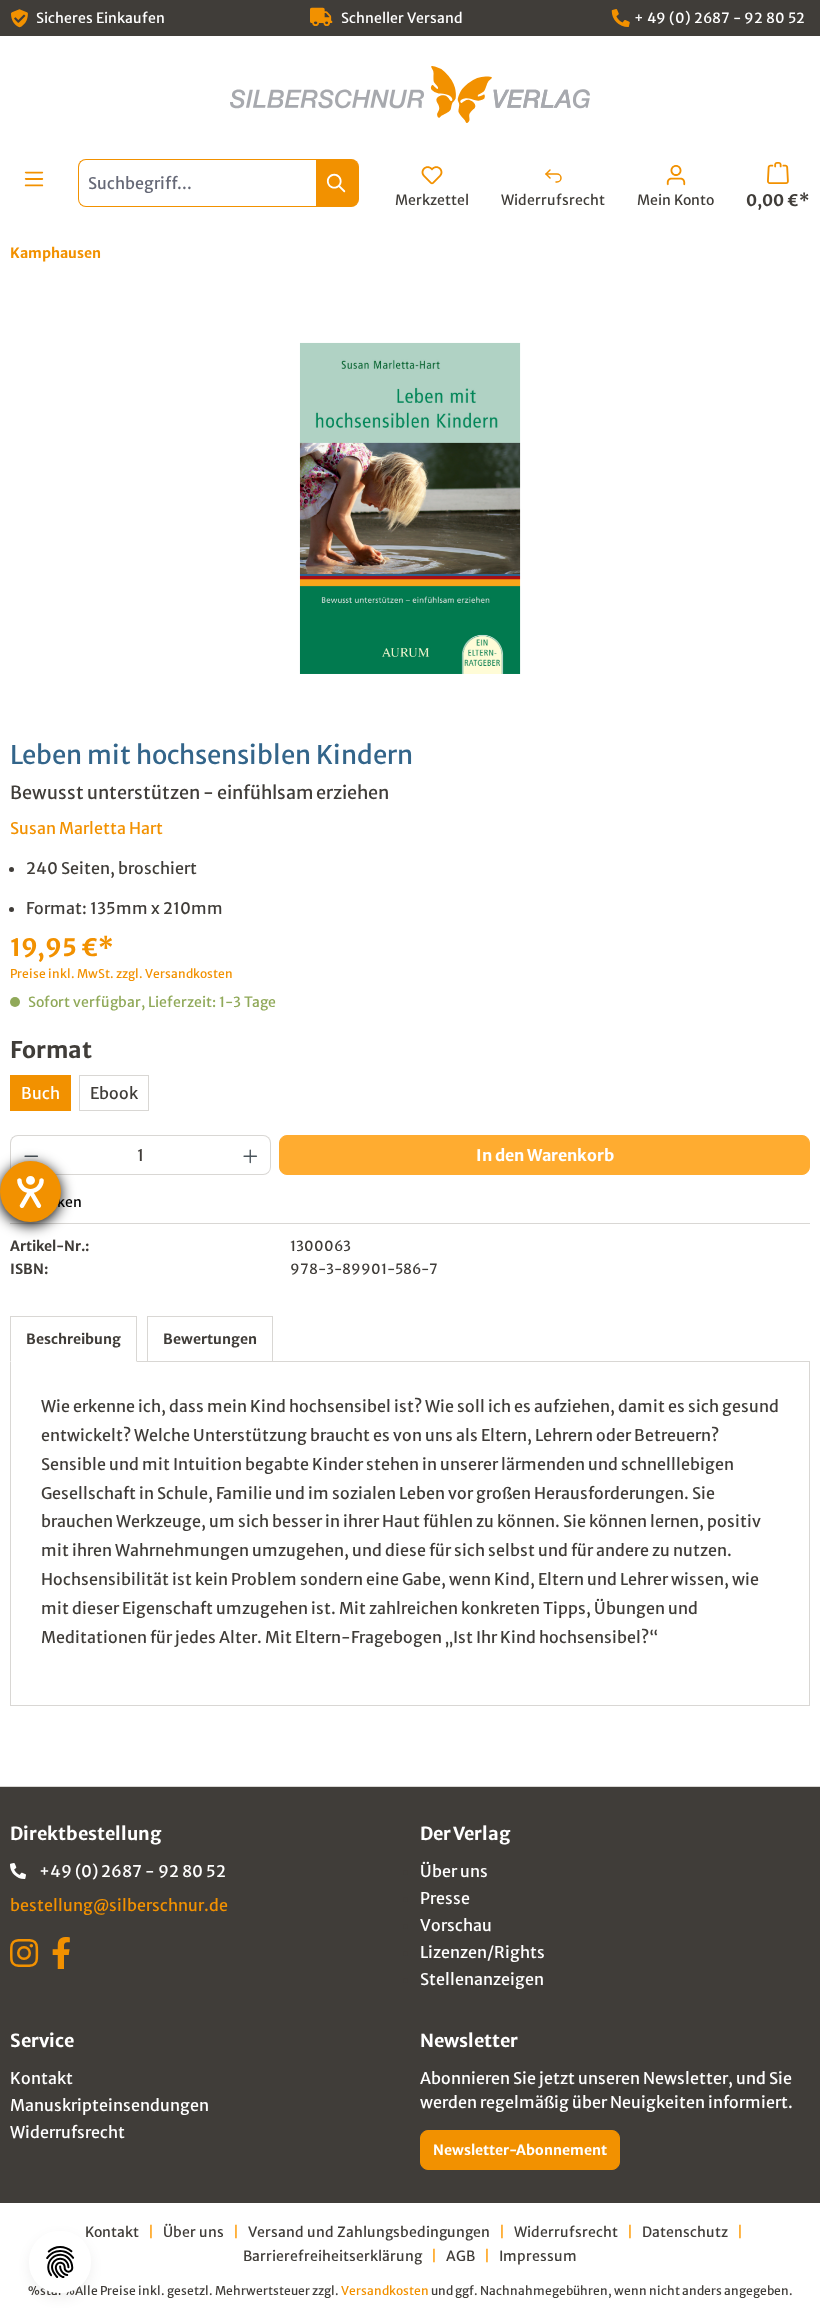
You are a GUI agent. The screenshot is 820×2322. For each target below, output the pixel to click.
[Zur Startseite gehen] (410, 94)
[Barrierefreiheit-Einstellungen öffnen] (30, 1191)
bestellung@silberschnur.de (119, 1905)
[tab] (73, 1339)
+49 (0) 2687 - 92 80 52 (132, 1871)
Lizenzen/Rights (482, 1952)
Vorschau (456, 1925)
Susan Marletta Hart (86, 828)
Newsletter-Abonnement (520, 2150)
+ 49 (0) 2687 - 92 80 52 (719, 18)
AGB (460, 2256)
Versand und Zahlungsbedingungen (369, 2232)
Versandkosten (385, 2290)
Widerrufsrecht (67, 2132)
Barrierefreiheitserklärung (332, 2256)
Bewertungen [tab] (210, 1339)
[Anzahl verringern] (31, 1155)
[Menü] (34, 179)
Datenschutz (685, 2232)
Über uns (454, 1871)
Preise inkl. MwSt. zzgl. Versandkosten (121, 973)
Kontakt (41, 2078)
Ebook (114, 1093)
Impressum (538, 2256)
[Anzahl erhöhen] (251, 1155)
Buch (40, 1093)
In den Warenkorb (545, 1155)
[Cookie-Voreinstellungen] (60, 2262)
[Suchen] (337, 183)
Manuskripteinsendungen (109, 2105)
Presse (445, 1898)
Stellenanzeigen (482, 1979)
